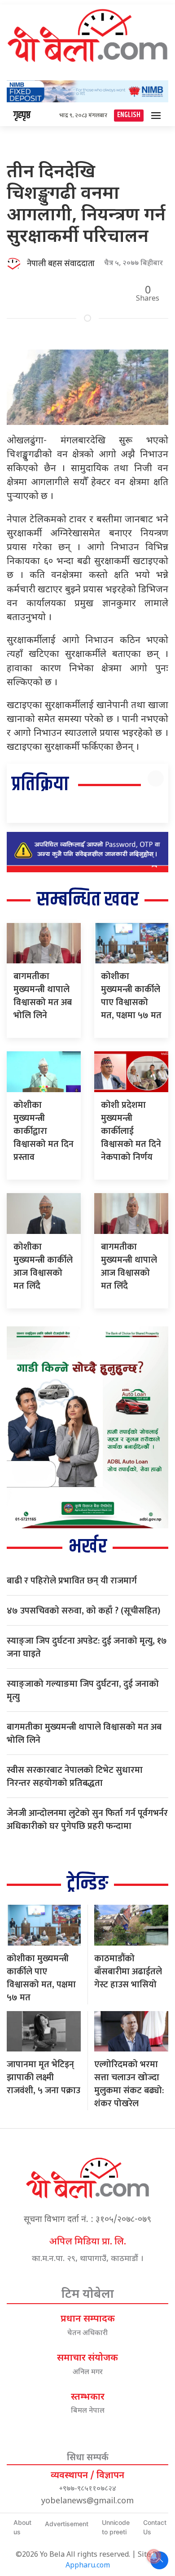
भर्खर (88, 1547)
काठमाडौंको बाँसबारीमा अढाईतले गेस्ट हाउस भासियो (128, 1972)
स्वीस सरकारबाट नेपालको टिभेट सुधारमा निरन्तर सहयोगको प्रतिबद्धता (75, 1777)
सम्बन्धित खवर (88, 900)
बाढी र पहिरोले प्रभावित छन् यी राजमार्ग (72, 1581)
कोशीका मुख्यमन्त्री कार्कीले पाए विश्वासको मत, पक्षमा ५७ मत (131, 996)
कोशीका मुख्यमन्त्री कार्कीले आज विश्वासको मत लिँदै (43, 1266)
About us (22, 2527)
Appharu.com (88, 2566)
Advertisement (67, 2524)
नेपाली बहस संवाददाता (61, 264)
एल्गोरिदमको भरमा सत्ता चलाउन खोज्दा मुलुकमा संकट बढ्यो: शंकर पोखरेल (129, 2084)
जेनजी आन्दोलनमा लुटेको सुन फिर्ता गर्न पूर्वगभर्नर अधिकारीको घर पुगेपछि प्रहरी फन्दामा (87, 1820)
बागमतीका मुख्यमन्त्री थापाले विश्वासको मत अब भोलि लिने (43, 996)
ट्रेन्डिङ (87, 1884)
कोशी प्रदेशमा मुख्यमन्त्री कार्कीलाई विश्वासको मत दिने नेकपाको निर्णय (131, 1131)
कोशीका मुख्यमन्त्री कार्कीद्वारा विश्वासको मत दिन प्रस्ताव (44, 1131)
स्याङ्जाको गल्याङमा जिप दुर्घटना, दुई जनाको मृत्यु (83, 1690)
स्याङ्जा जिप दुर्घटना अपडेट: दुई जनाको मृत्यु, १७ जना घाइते (87, 1647)
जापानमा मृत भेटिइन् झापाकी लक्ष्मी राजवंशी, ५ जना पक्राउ (44, 2077)
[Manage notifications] (154, 2556)
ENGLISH (129, 115)
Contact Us (155, 2527)
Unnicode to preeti (116, 2527)
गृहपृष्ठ (22, 115)
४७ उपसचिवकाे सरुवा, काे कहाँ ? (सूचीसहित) (83, 1611)
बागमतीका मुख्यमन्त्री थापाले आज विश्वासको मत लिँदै (129, 1266)
